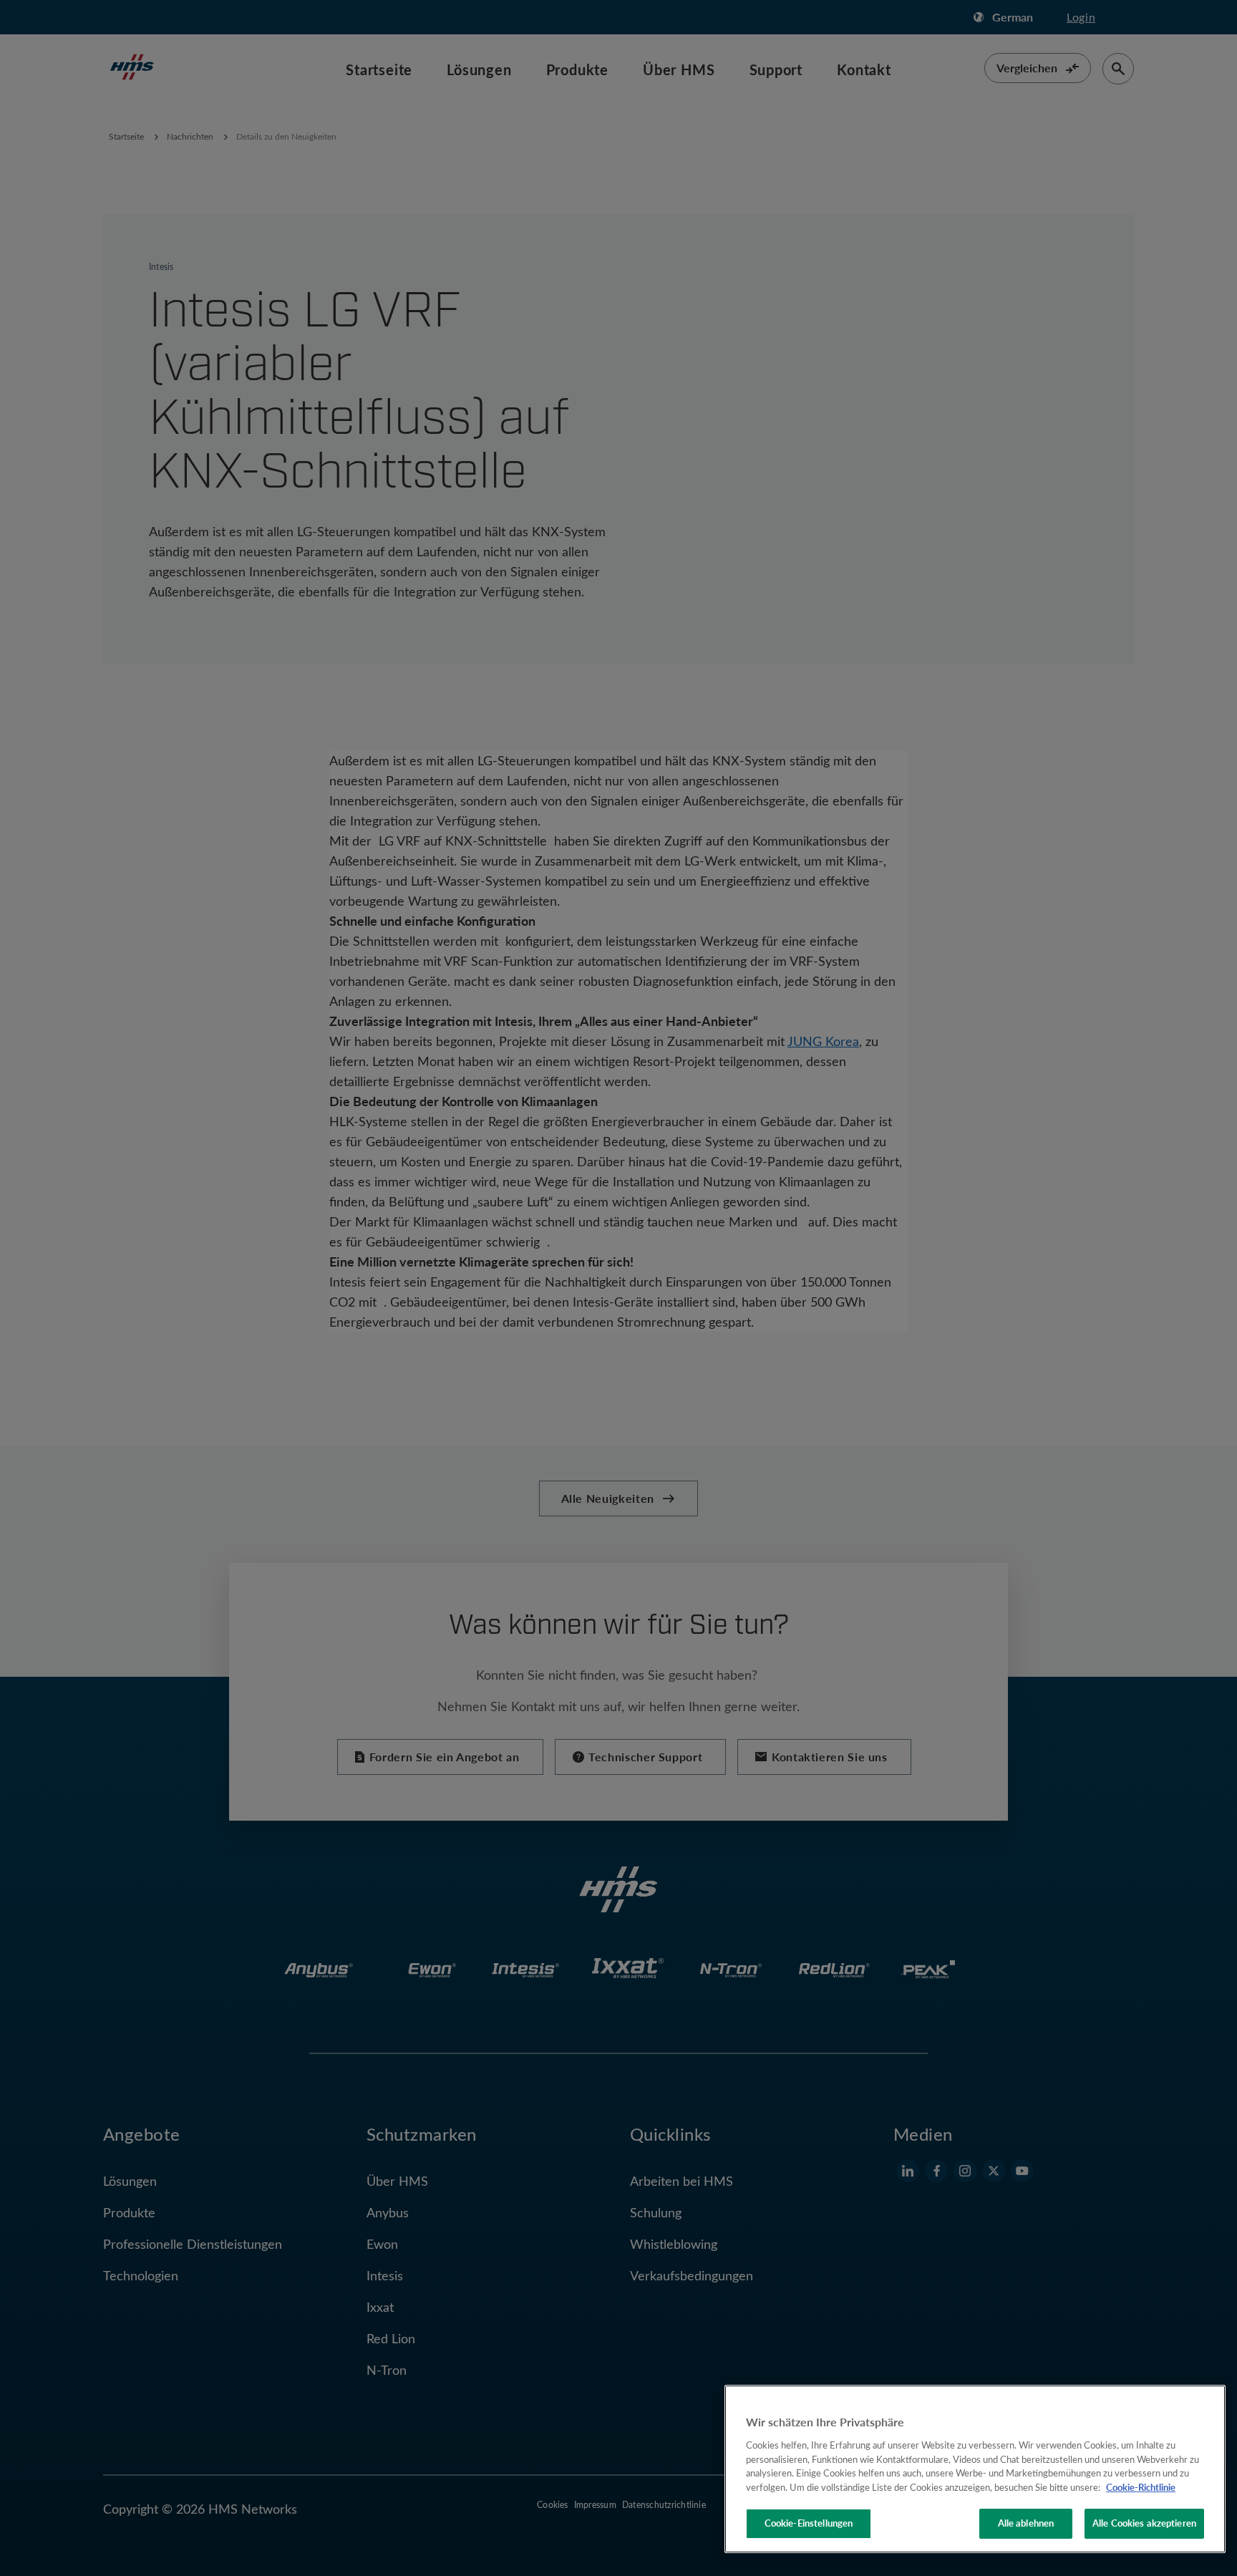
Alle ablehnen (1026, 2523)
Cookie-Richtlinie (1141, 2487)
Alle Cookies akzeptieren (1144, 2523)
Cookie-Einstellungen (809, 2523)
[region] (975, 2469)
